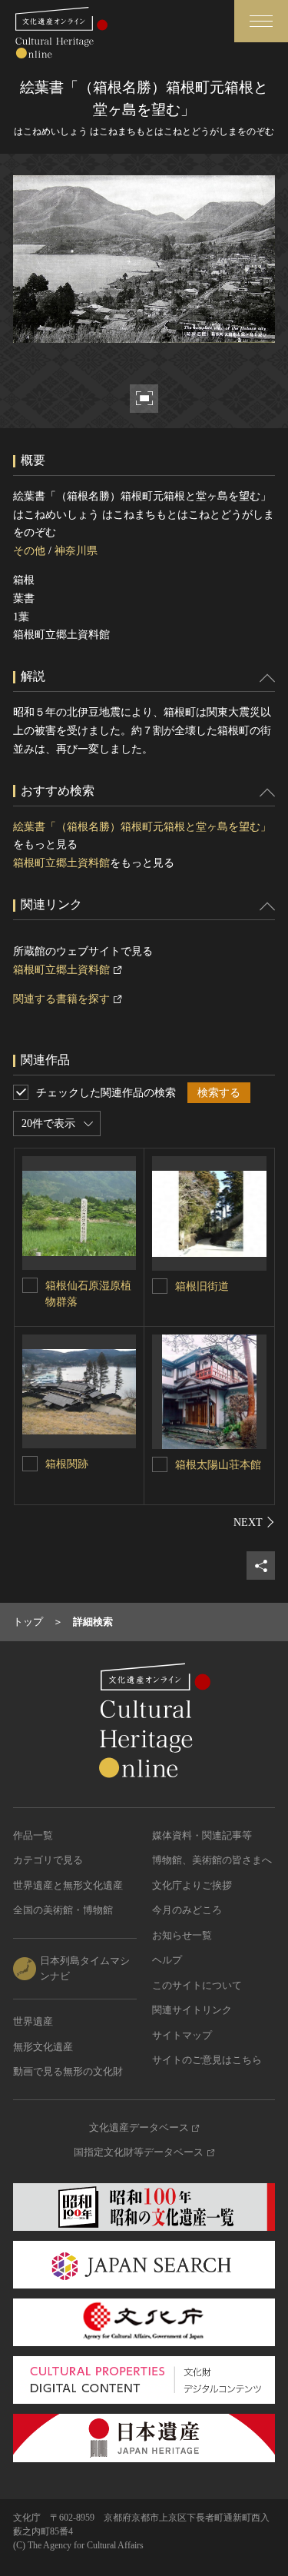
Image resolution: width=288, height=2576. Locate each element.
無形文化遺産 (43, 2047)
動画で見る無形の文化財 (68, 2071)
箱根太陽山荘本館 (218, 1465)
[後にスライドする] (254, 1522)
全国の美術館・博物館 (63, 1910)
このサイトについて (197, 1985)
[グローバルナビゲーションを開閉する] (261, 21)
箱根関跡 (67, 1464)
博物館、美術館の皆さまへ (212, 1860)
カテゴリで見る (48, 1860)
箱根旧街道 (202, 1286)
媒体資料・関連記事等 (202, 1835)
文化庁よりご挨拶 (192, 1885)
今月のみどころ (187, 1910)
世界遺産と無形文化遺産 (68, 1885)
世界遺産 (33, 2021)
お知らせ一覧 (182, 1935)
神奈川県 (76, 551)
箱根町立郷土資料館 (61, 863)
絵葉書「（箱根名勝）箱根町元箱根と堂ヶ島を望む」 (142, 827)
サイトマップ (182, 2035)
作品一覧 (33, 1835)
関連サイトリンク (192, 2010)
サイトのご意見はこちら (207, 2060)
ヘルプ (167, 1960)
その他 (29, 551)
